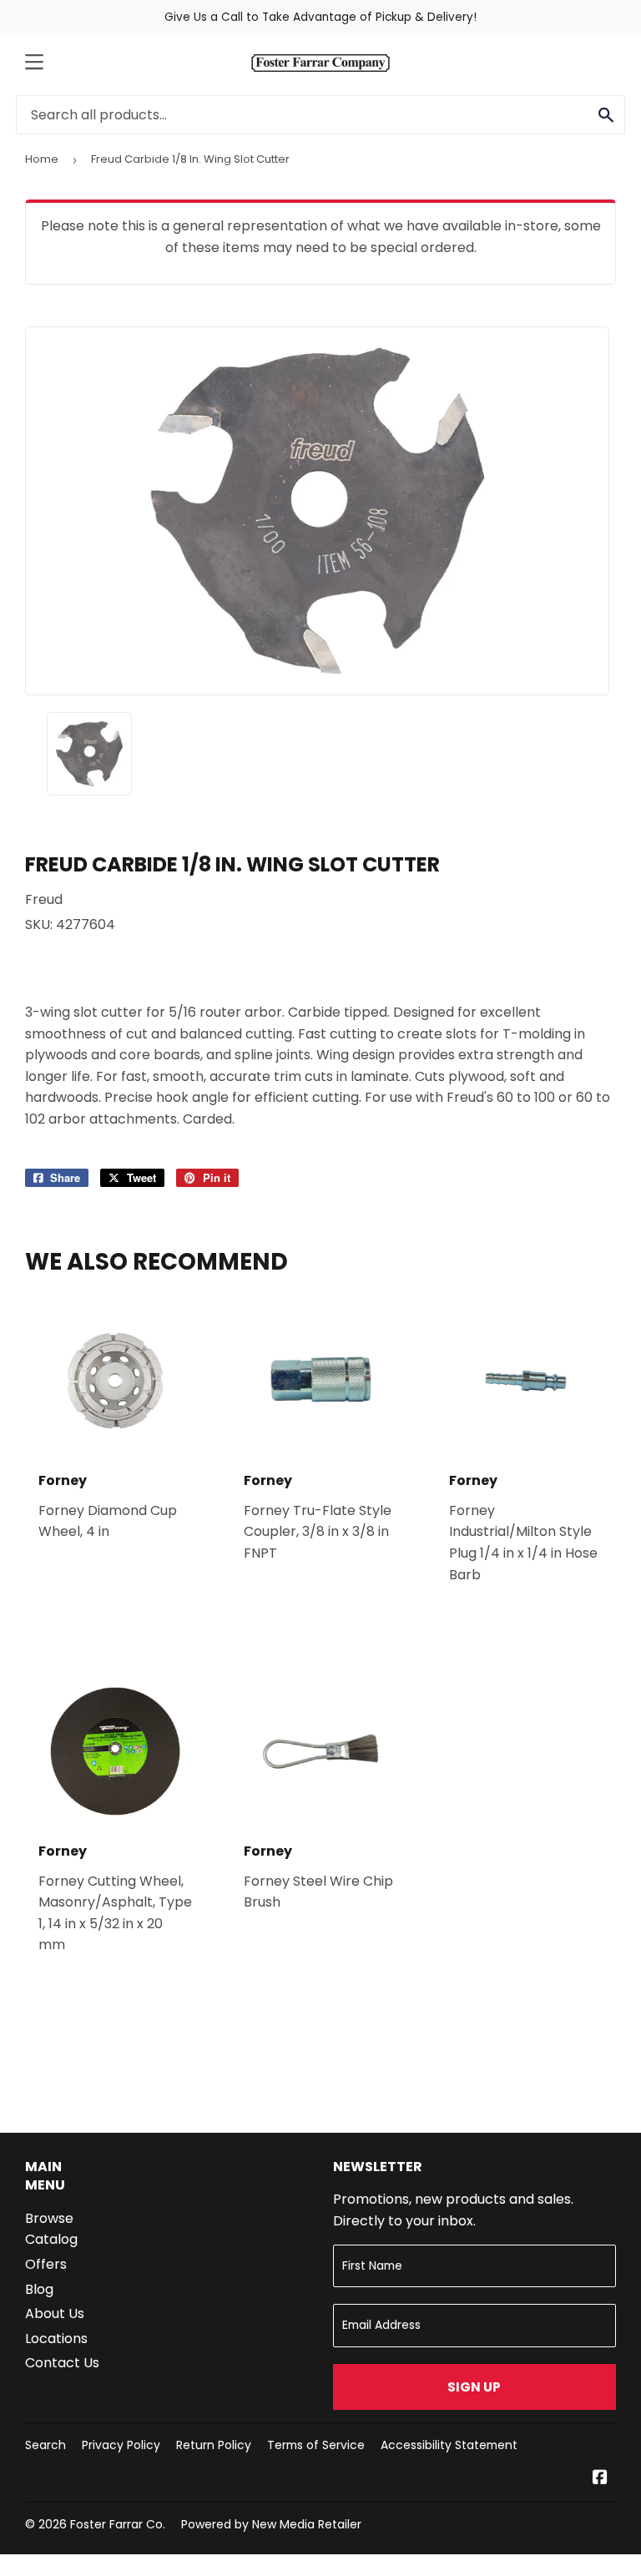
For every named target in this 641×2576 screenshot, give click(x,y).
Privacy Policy (121, 2445)
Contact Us (62, 2363)
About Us (55, 2313)
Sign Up (474, 2387)
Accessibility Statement (449, 2445)
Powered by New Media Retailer (271, 2524)
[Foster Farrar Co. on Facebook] (600, 2479)
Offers (46, 2264)
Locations (56, 2339)
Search (45, 2445)
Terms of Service (316, 2445)
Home (42, 159)
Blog (39, 2289)
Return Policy (214, 2445)
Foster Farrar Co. (118, 2524)
